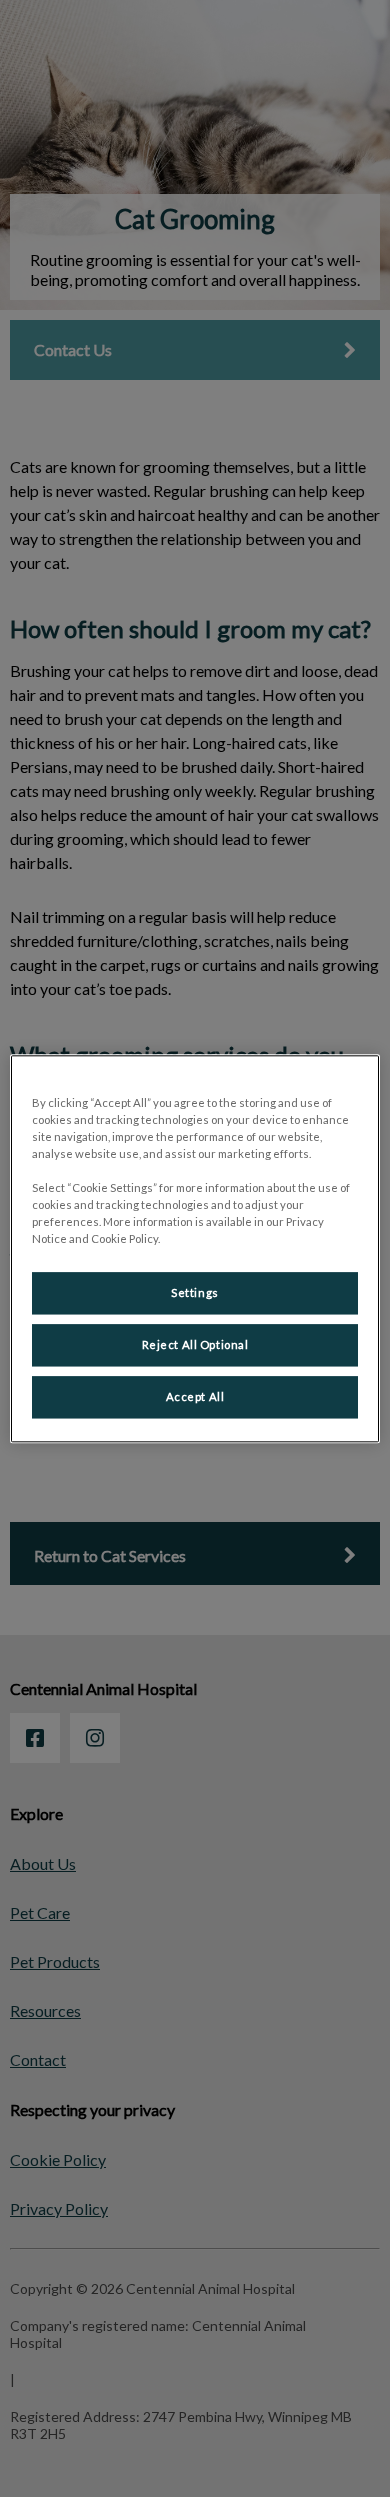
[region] (195, 1248)
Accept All (195, 1396)
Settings (195, 1292)
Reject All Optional (195, 1344)
